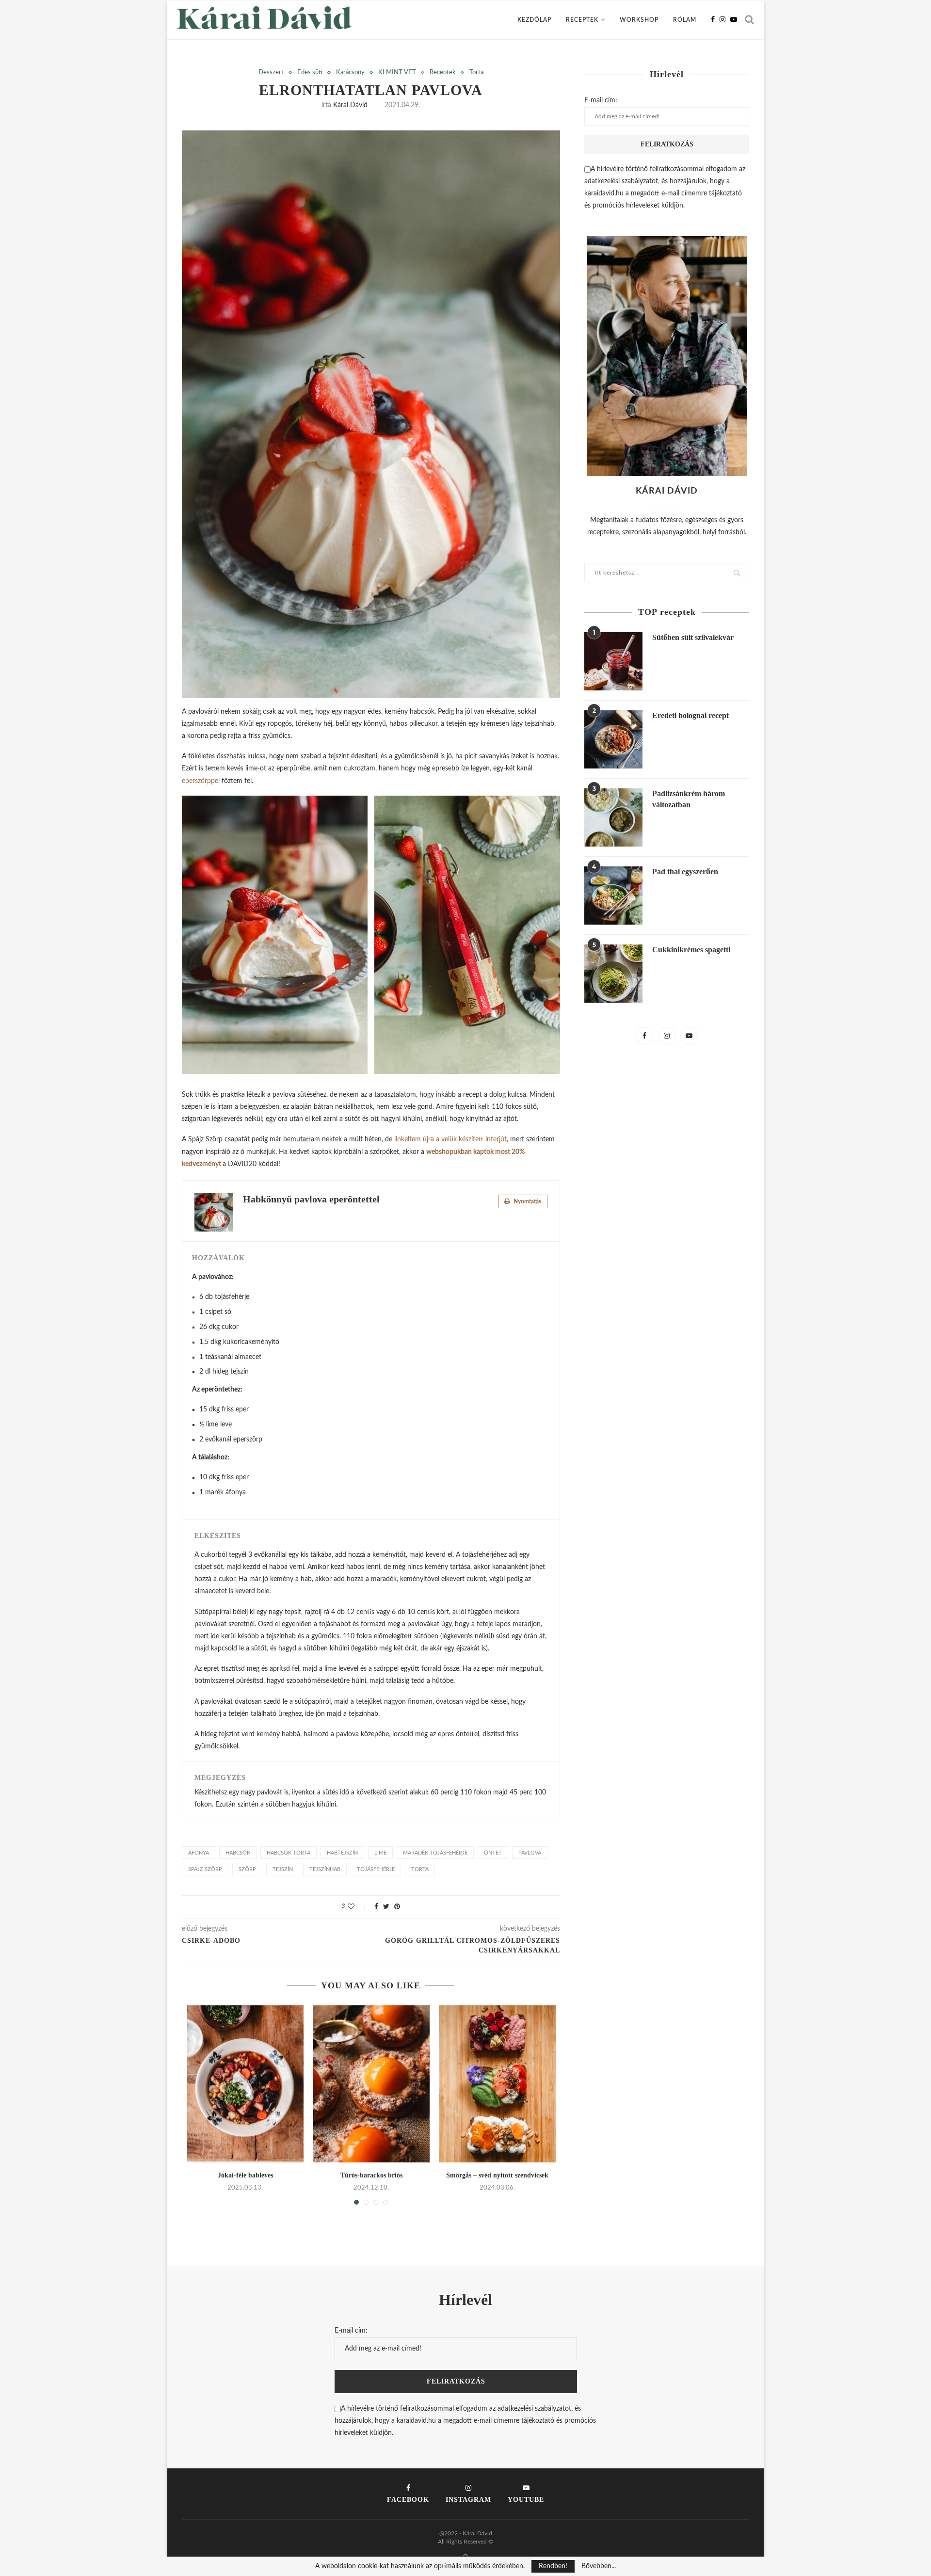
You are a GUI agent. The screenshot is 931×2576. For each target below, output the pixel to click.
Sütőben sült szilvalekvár (693, 637)
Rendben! (553, 2566)
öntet (493, 1853)
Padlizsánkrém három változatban (689, 799)
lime (380, 1853)
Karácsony (350, 72)
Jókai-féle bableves (245, 2175)
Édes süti (310, 72)
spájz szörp (205, 1869)
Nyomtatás (527, 1201)
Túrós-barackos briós (371, 2175)
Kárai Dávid (350, 105)
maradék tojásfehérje (435, 1853)
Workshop (639, 20)
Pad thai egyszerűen (685, 872)
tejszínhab (325, 1869)
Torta (476, 72)
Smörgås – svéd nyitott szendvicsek (497, 2175)
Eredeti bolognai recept (690, 715)
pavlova (530, 1853)
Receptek (582, 20)
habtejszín (342, 1853)
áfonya (199, 1853)
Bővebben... (599, 2566)
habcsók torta (289, 1853)
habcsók (238, 1853)
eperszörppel (201, 781)
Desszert (271, 72)
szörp (247, 1869)
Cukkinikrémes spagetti (691, 950)
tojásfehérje (376, 1869)
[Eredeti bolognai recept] (613, 739)
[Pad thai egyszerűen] (613, 896)
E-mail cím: (601, 100)
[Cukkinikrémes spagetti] (613, 974)
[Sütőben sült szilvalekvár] (613, 661)
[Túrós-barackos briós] (371, 2084)
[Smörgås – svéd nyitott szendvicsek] (498, 2084)
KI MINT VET (397, 72)
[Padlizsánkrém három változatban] (613, 817)
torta (420, 1869)
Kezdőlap (534, 20)
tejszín (283, 1869)
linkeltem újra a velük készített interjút (450, 1139)
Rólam (685, 20)
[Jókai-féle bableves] (245, 2084)
